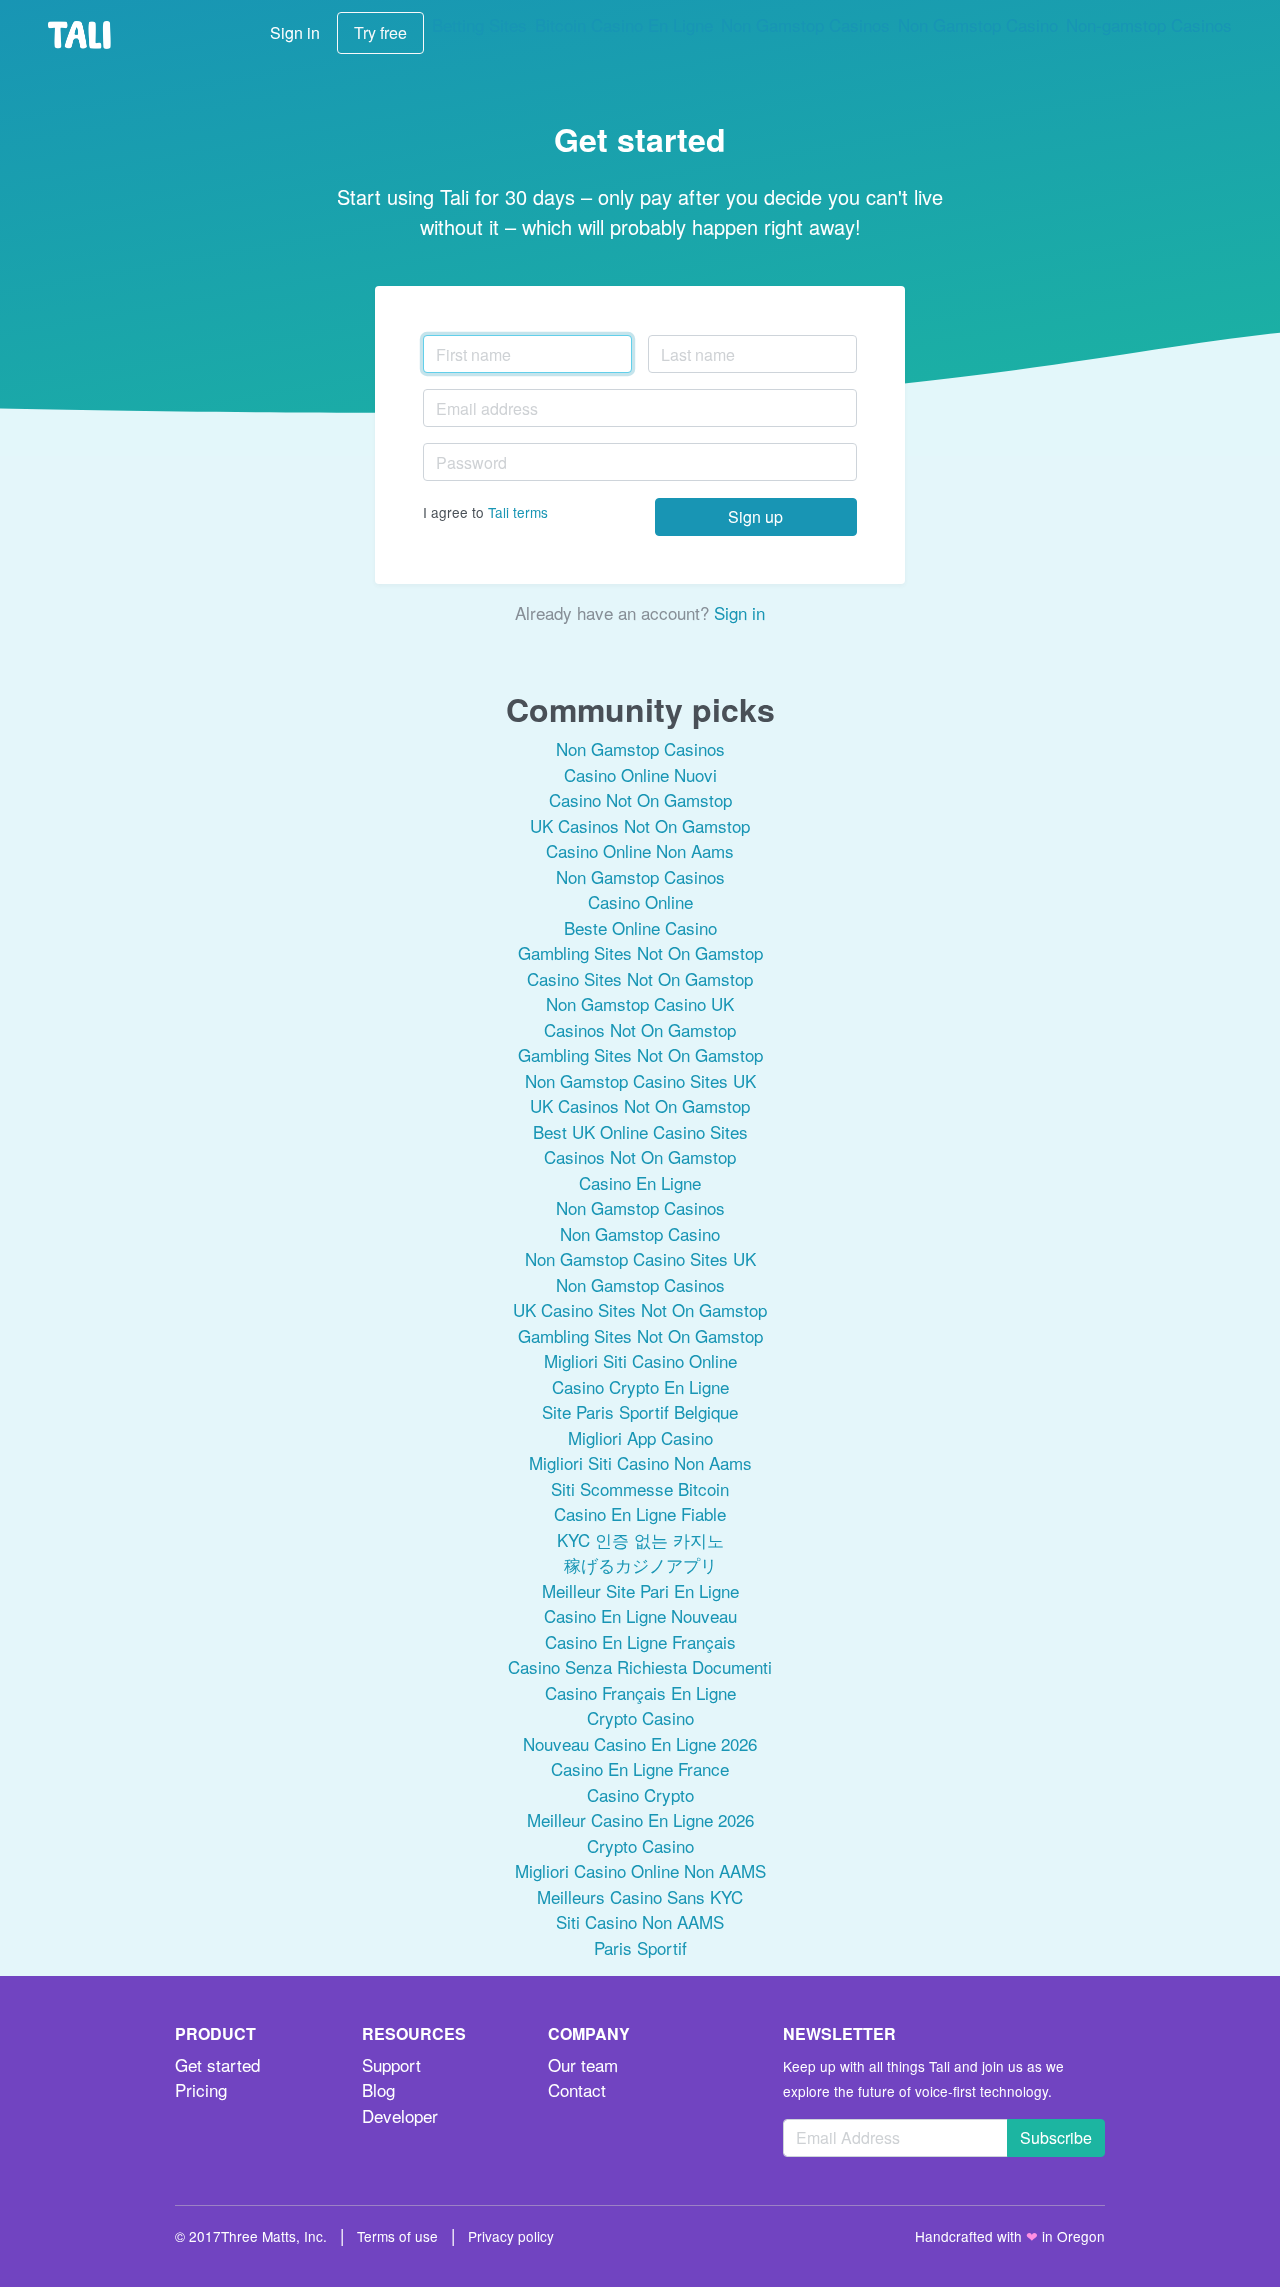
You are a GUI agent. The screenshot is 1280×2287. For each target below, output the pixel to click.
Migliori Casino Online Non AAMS (640, 1870)
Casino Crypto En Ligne (640, 1386)
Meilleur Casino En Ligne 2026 (640, 1819)
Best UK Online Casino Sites (640, 1131)
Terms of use (397, 2236)
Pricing (201, 2089)
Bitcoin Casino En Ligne (624, 24)
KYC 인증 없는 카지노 (640, 1539)
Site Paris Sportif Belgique (640, 1411)
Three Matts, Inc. (274, 2236)
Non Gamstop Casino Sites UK (640, 1080)
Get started (217, 2064)
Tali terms (518, 512)
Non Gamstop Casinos (805, 24)
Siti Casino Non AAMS (640, 1921)
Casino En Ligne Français (640, 1641)
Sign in (295, 32)
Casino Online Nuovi (640, 774)
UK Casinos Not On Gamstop (640, 825)
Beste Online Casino (640, 927)
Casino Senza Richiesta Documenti (640, 1666)
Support (391, 2064)
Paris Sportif (640, 1947)
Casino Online (640, 901)
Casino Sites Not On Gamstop (640, 978)
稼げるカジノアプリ (640, 1564)
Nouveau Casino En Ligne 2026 (640, 1743)
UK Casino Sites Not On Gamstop (640, 1309)
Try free (380, 32)
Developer (400, 2115)
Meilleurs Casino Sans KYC (640, 1896)
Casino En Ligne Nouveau (640, 1615)
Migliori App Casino (640, 1437)
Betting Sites (479, 24)
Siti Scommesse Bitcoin (640, 1488)
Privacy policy (511, 2236)
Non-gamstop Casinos (1149, 24)
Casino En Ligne (640, 1182)
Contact (577, 2089)
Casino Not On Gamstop (640, 799)
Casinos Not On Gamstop (640, 1029)
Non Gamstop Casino (978, 24)
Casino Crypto (640, 1794)
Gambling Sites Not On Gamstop (640, 952)
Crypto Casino (640, 1717)
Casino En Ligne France (640, 1768)
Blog (378, 2089)
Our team (583, 2064)
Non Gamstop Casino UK (640, 1003)
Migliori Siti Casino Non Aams (640, 1462)
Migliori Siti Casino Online (640, 1360)
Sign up (755, 516)
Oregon (1081, 2236)
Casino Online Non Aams (640, 850)
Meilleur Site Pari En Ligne (640, 1590)
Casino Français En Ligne (640, 1692)
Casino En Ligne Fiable (640, 1513)
